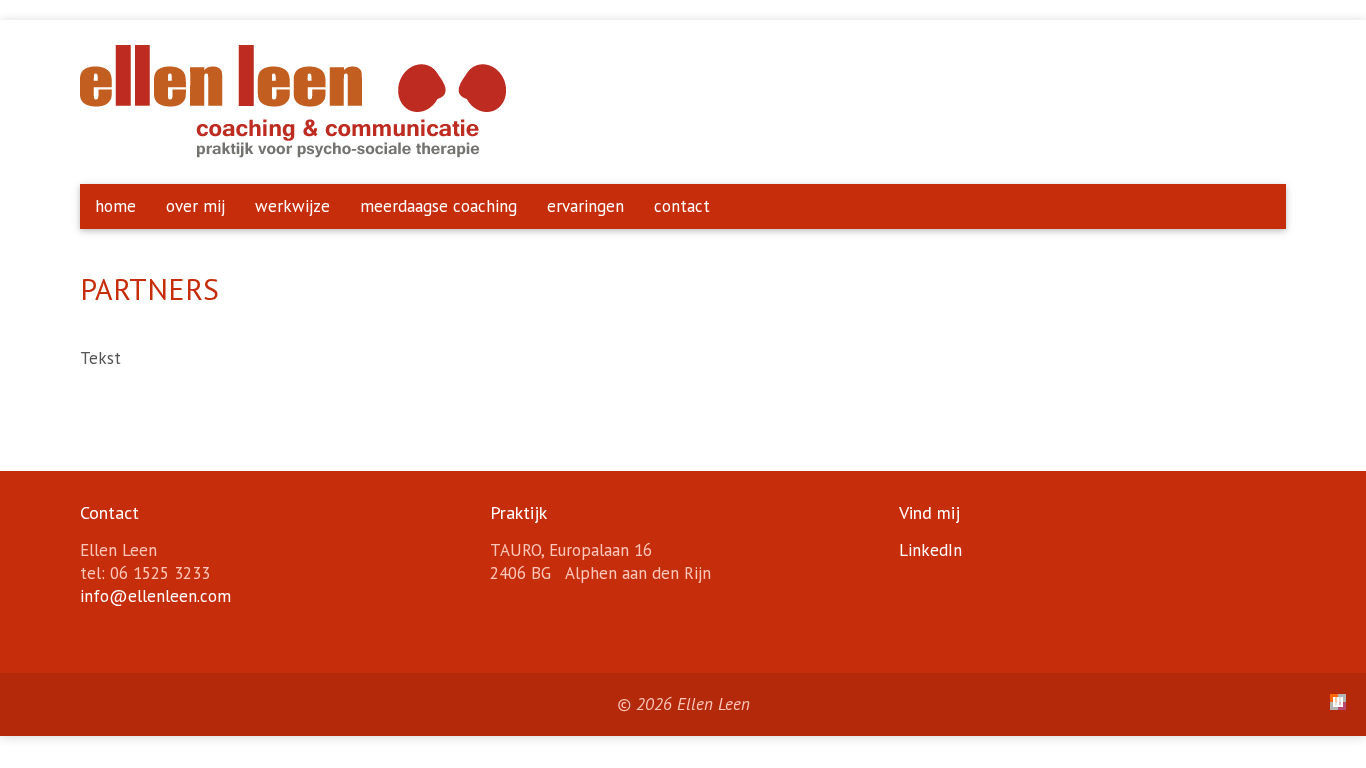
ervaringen (585, 206)
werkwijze (292, 206)
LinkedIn (930, 550)
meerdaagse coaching (438, 206)
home (115, 206)
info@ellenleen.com (155, 596)
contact (682, 206)
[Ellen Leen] (293, 152)
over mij (195, 206)
